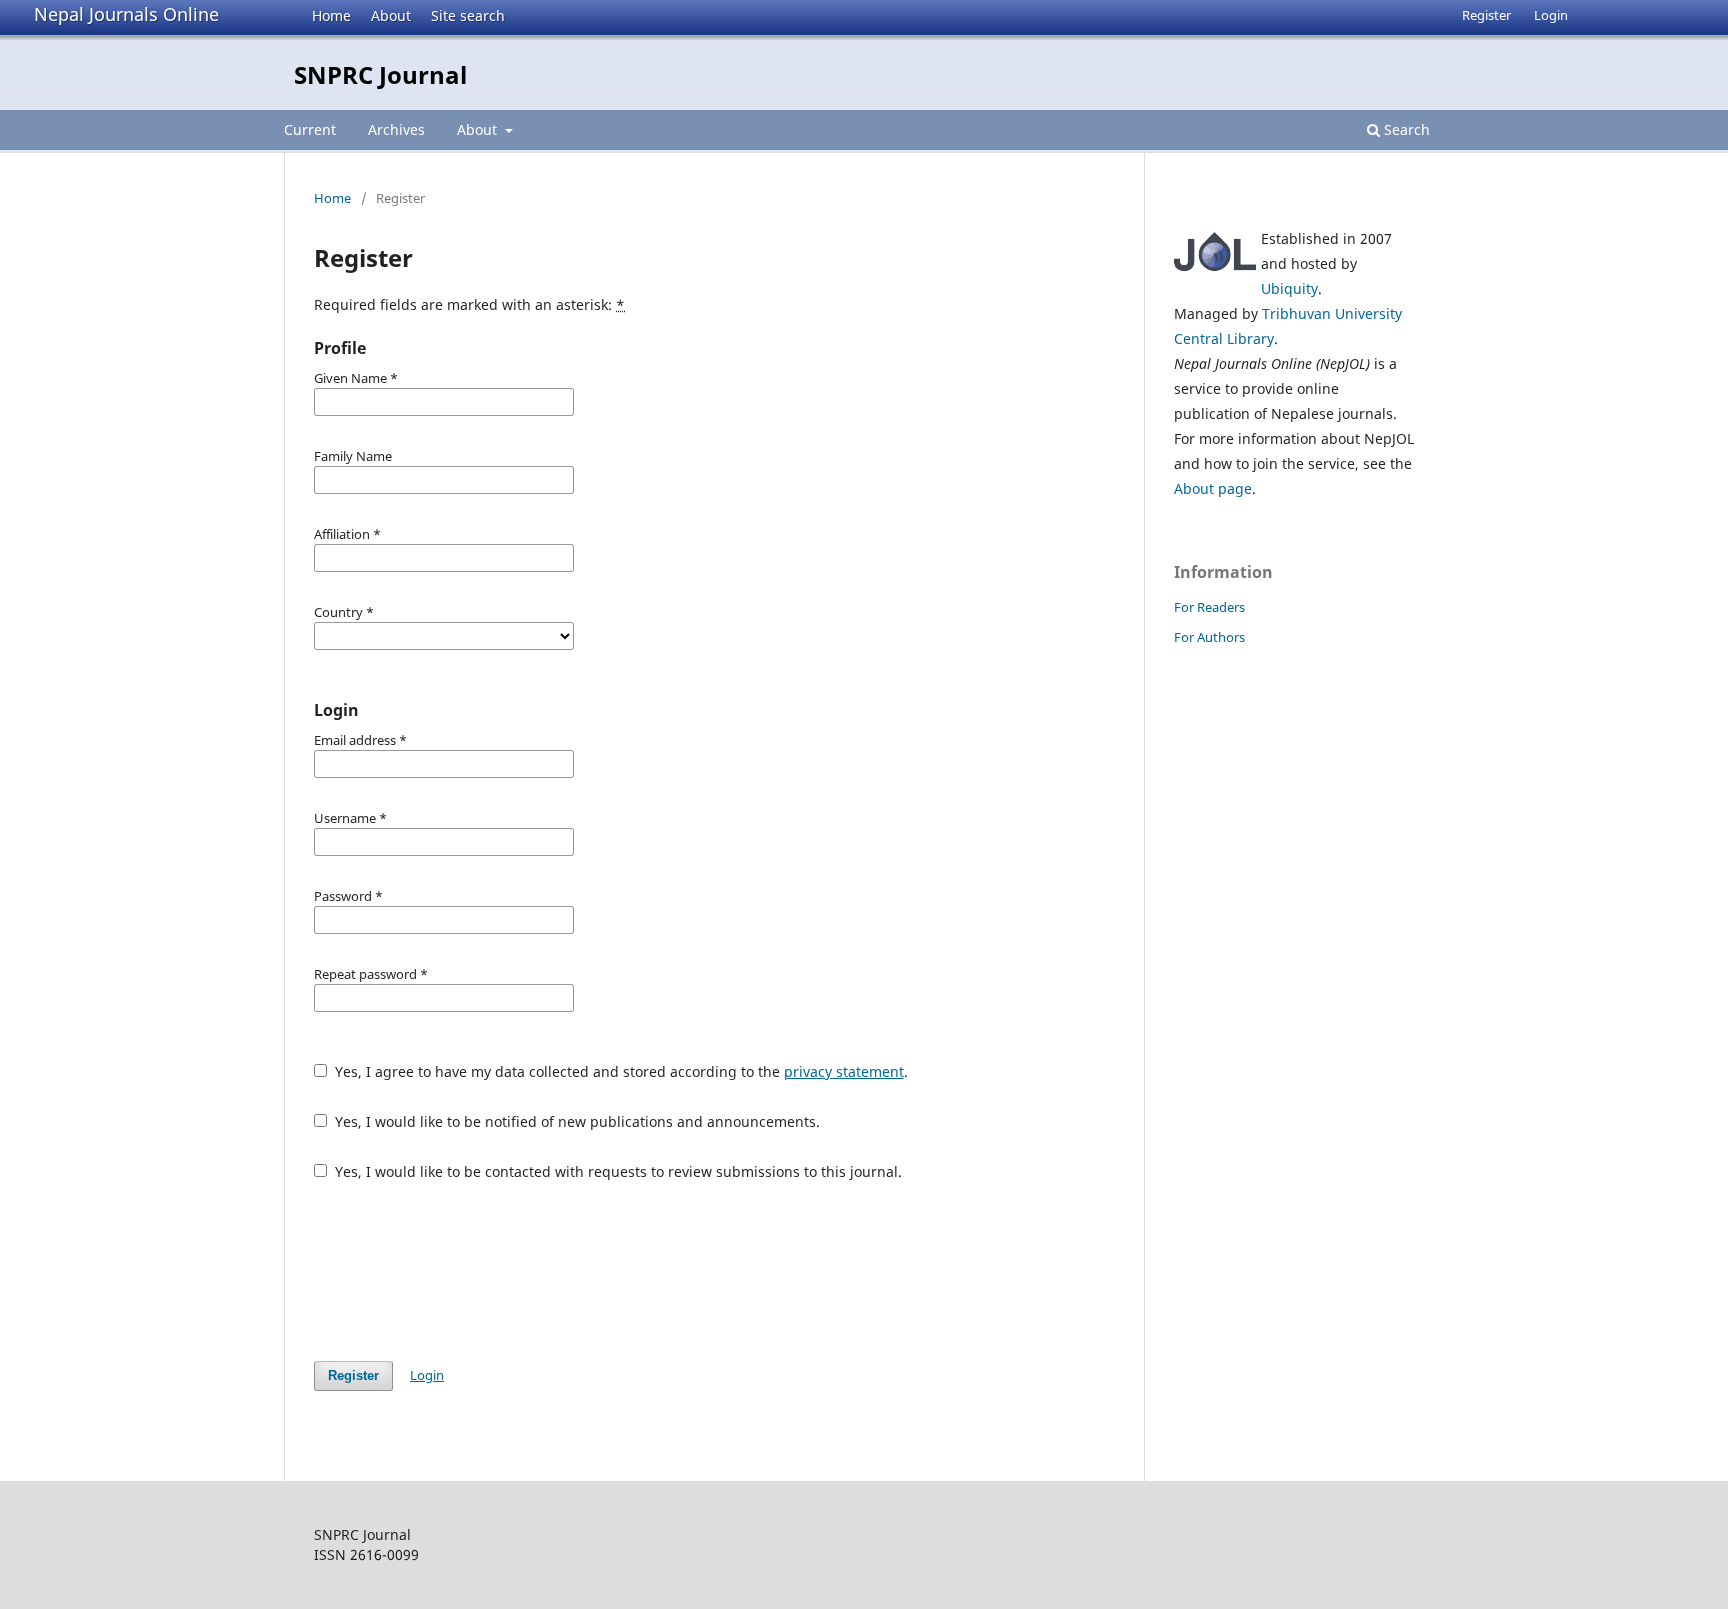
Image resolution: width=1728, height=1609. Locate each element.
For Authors (1209, 637)
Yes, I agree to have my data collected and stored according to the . (619, 1071)
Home (331, 15)
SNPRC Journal (380, 74)
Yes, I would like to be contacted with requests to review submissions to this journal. (616, 1171)
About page (1213, 488)
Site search (468, 15)
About (391, 15)
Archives (396, 129)
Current (310, 129)
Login (1551, 15)
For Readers (1209, 607)
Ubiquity (1289, 288)
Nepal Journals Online (126, 14)
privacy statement (844, 1071)
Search (1405, 129)
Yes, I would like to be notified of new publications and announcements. (575, 1121)
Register (1486, 15)
